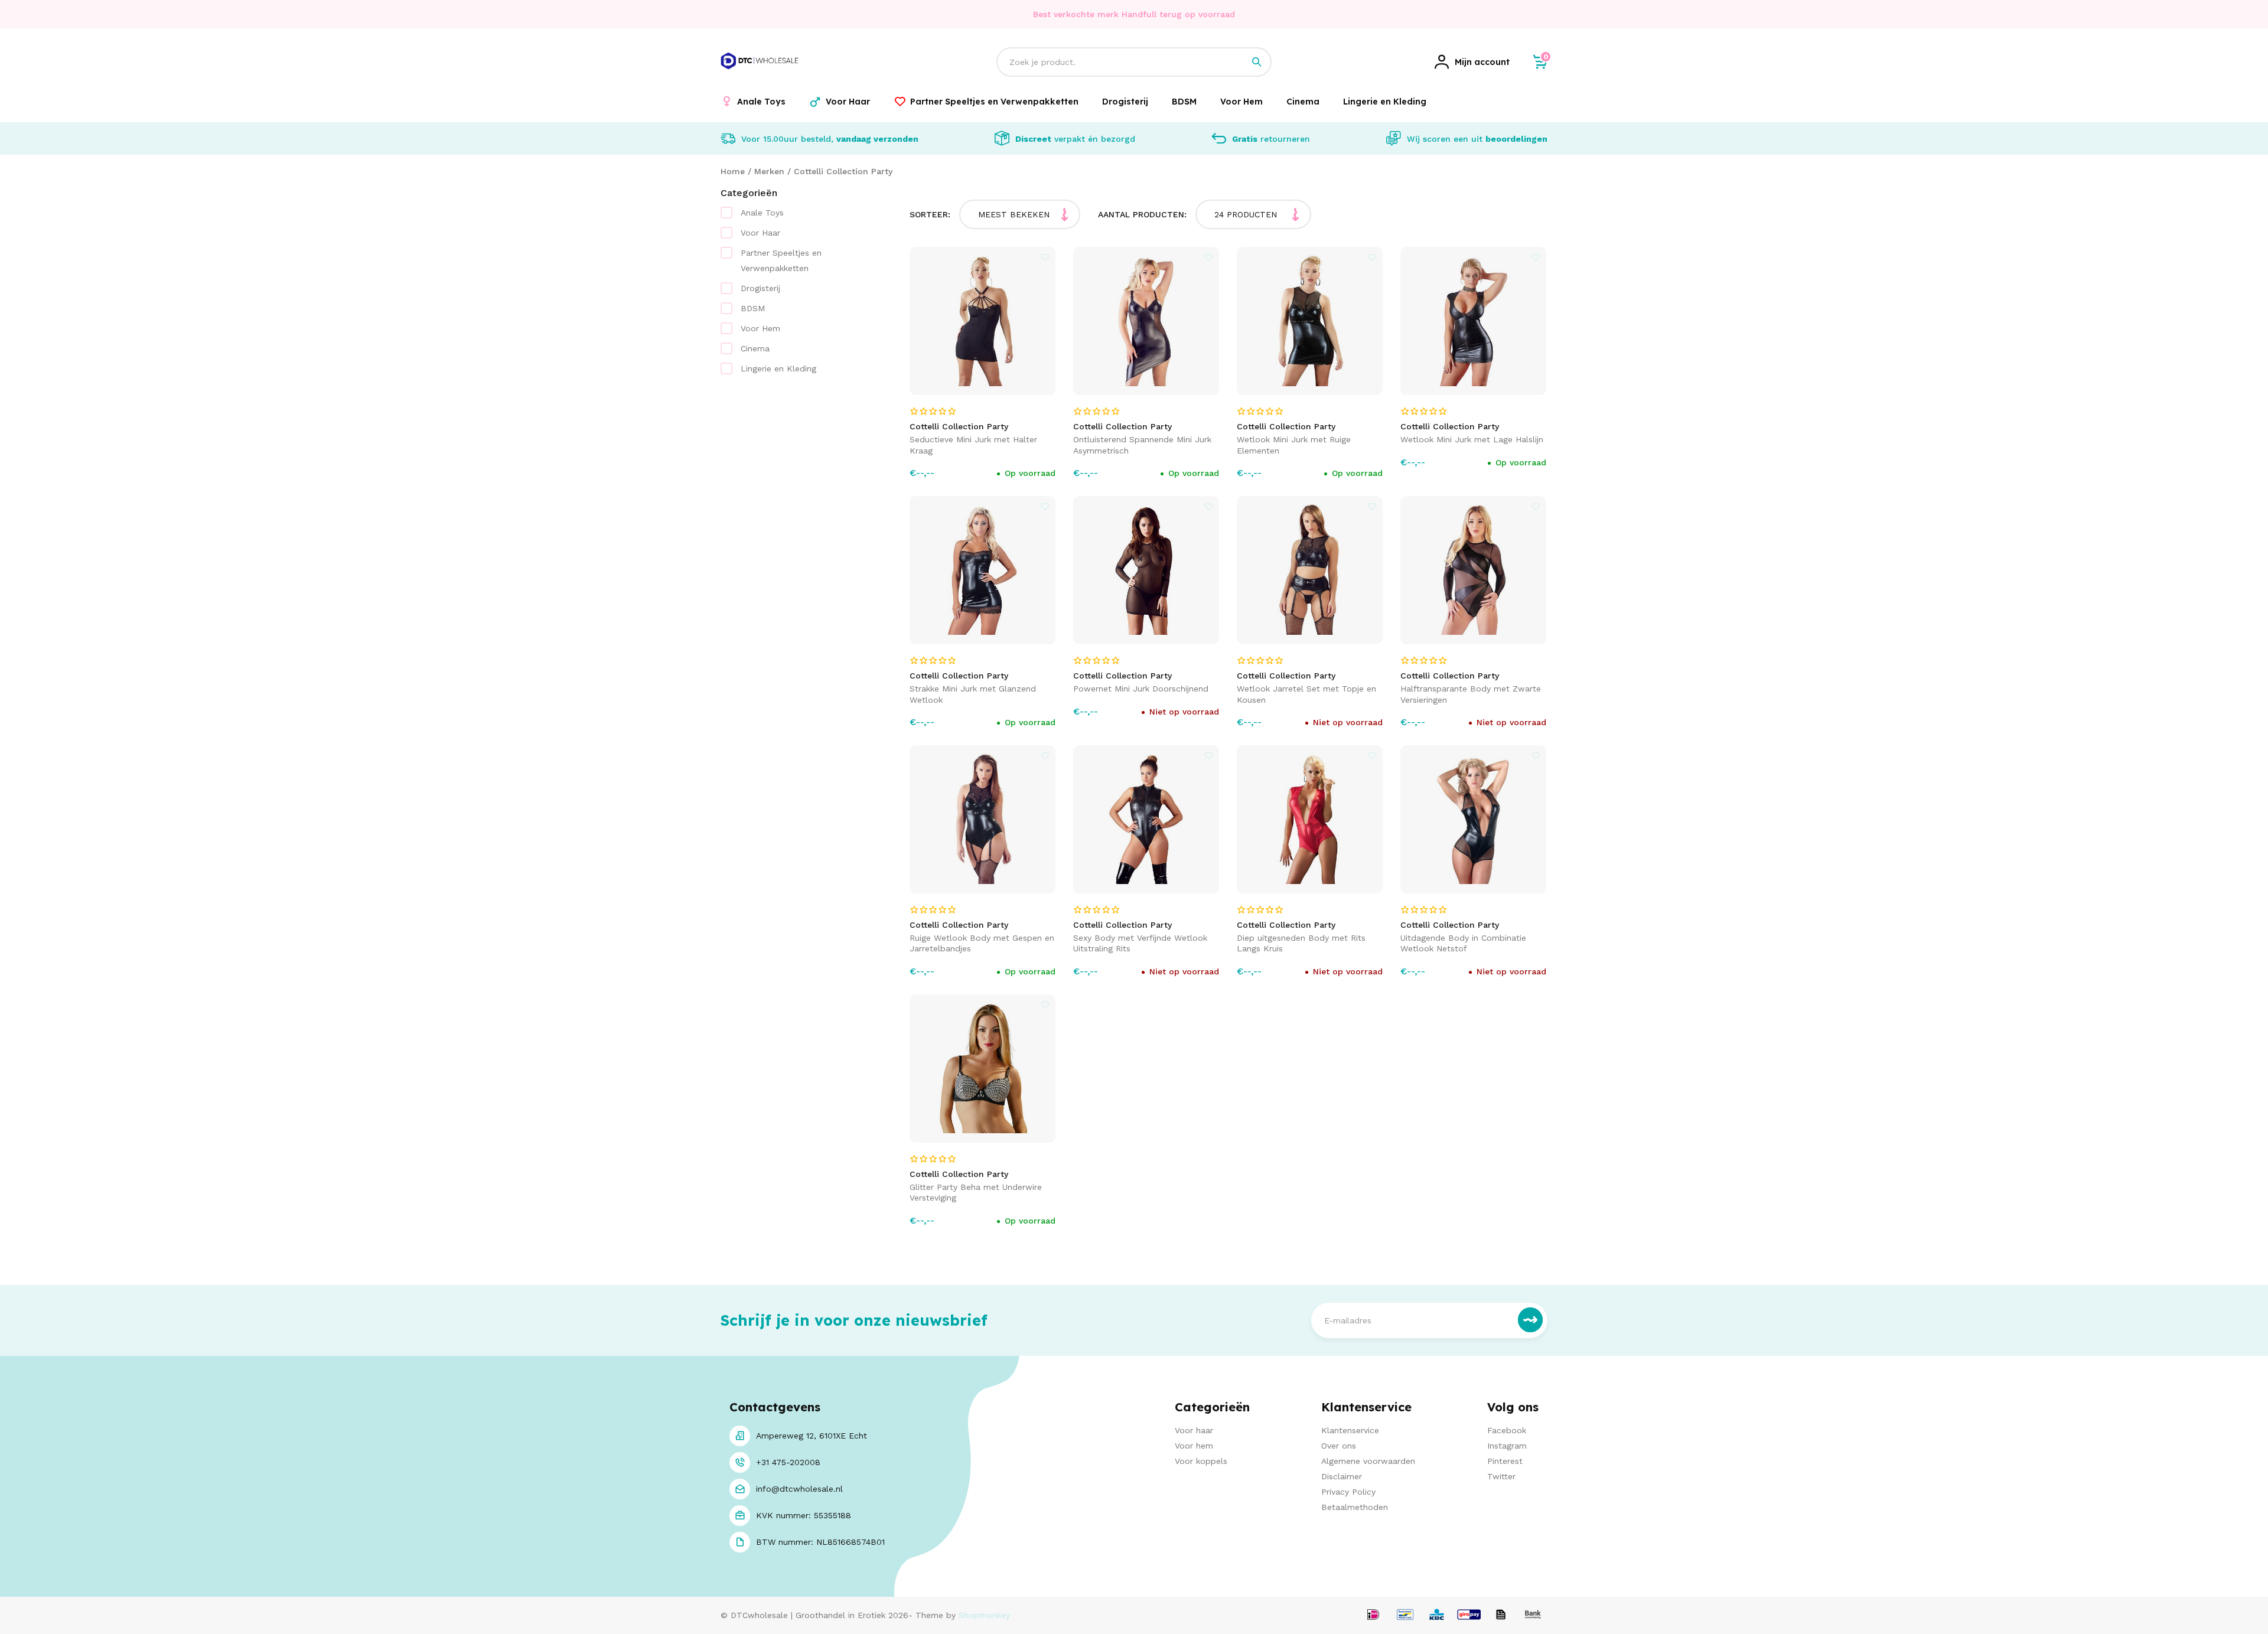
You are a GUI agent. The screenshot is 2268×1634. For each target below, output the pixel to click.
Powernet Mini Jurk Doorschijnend (1141, 689)
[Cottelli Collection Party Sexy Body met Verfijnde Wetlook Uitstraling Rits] (1146, 819)
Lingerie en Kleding (778, 368)
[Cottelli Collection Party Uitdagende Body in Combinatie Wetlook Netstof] (1474, 819)
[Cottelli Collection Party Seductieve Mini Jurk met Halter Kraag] (983, 321)
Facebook (1507, 1430)
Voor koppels (1201, 1461)
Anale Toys (762, 213)
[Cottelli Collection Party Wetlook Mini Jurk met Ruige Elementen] (1310, 321)
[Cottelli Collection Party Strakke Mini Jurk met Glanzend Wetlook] (983, 570)
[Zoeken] (1257, 62)
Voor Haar (760, 233)
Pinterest (1505, 1461)
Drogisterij (760, 288)
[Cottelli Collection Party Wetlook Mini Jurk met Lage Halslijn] (1474, 321)
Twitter (1501, 1476)
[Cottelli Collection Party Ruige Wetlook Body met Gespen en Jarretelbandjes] (983, 819)
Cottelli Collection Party (843, 171)
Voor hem (1194, 1446)
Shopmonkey (984, 1615)
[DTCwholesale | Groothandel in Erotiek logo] (760, 76)
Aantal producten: (1142, 214)
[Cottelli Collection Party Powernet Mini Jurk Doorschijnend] (1146, 570)
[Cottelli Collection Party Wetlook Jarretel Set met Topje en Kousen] (1310, 570)
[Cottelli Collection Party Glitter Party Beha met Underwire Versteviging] (983, 1069)
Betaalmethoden (1355, 1507)
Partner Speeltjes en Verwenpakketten (781, 260)
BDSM (753, 308)
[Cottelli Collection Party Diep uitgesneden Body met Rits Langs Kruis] (1310, 819)
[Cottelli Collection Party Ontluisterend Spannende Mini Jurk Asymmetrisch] (1146, 321)
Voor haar (1194, 1430)
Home (733, 171)
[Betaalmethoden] (1373, 1615)
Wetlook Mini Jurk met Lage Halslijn (1472, 439)
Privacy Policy (1348, 1492)
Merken (769, 171)
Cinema (755, 348)
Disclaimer (1342, 1476)
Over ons (1339, 1446)
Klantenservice (1350, 1430)
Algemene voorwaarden (1368, 1461)
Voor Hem (760, 328)
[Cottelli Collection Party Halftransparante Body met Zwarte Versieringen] (1474, 570)
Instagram (1507, 1446)
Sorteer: (930, 214)
